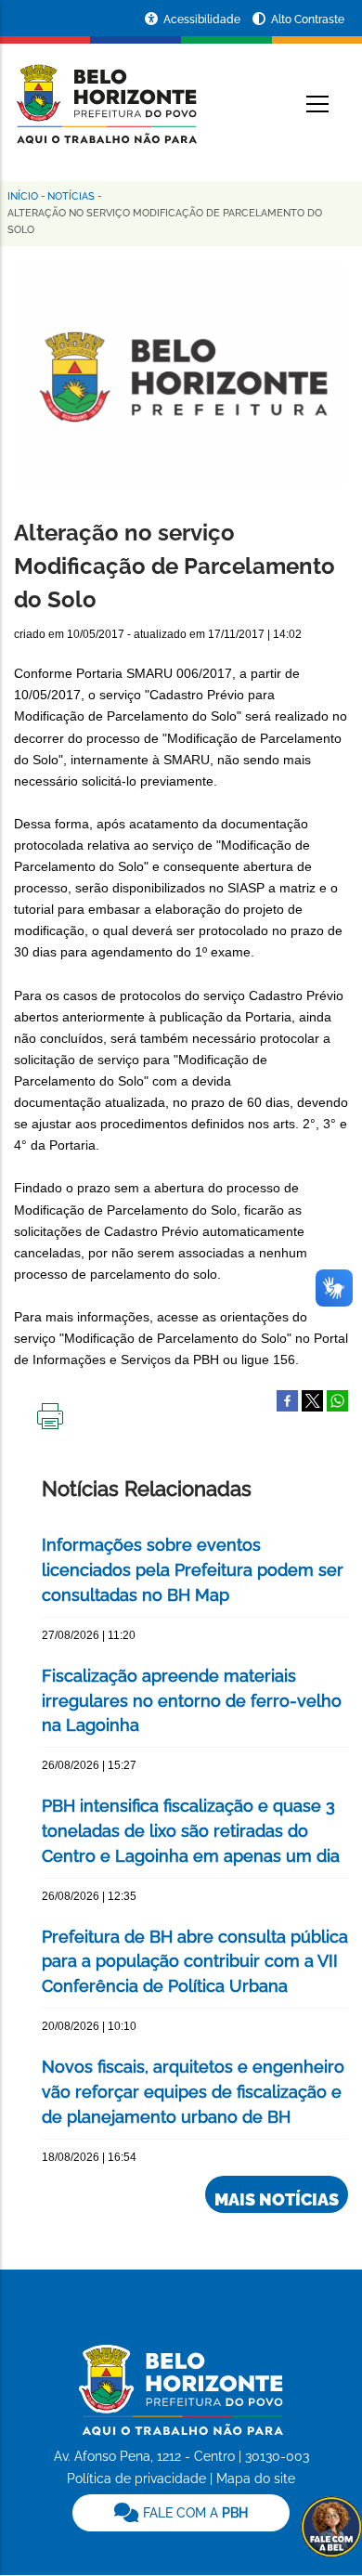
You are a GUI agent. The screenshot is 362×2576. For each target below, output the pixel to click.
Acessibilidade (203, 20)
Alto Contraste (308, 20)
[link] (181, 2513)
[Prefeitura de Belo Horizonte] (105, 93)
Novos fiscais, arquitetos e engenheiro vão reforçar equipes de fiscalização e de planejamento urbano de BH (193, 2092)
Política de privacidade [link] (136, 2478)
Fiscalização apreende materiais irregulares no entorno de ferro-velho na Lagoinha (192, 1701)
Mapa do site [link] (256, 2478)
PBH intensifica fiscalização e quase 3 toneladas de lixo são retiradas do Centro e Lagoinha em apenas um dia (191, 1831)
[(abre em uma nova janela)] (312, 1399)
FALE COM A (194, 2513)
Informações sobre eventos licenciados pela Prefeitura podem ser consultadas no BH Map (193, 1570)
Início (23, 196)
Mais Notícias (277, 2199)
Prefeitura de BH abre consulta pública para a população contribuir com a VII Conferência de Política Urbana (195, 1962)
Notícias (71, 196)
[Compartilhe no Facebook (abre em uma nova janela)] (287, 1399)
